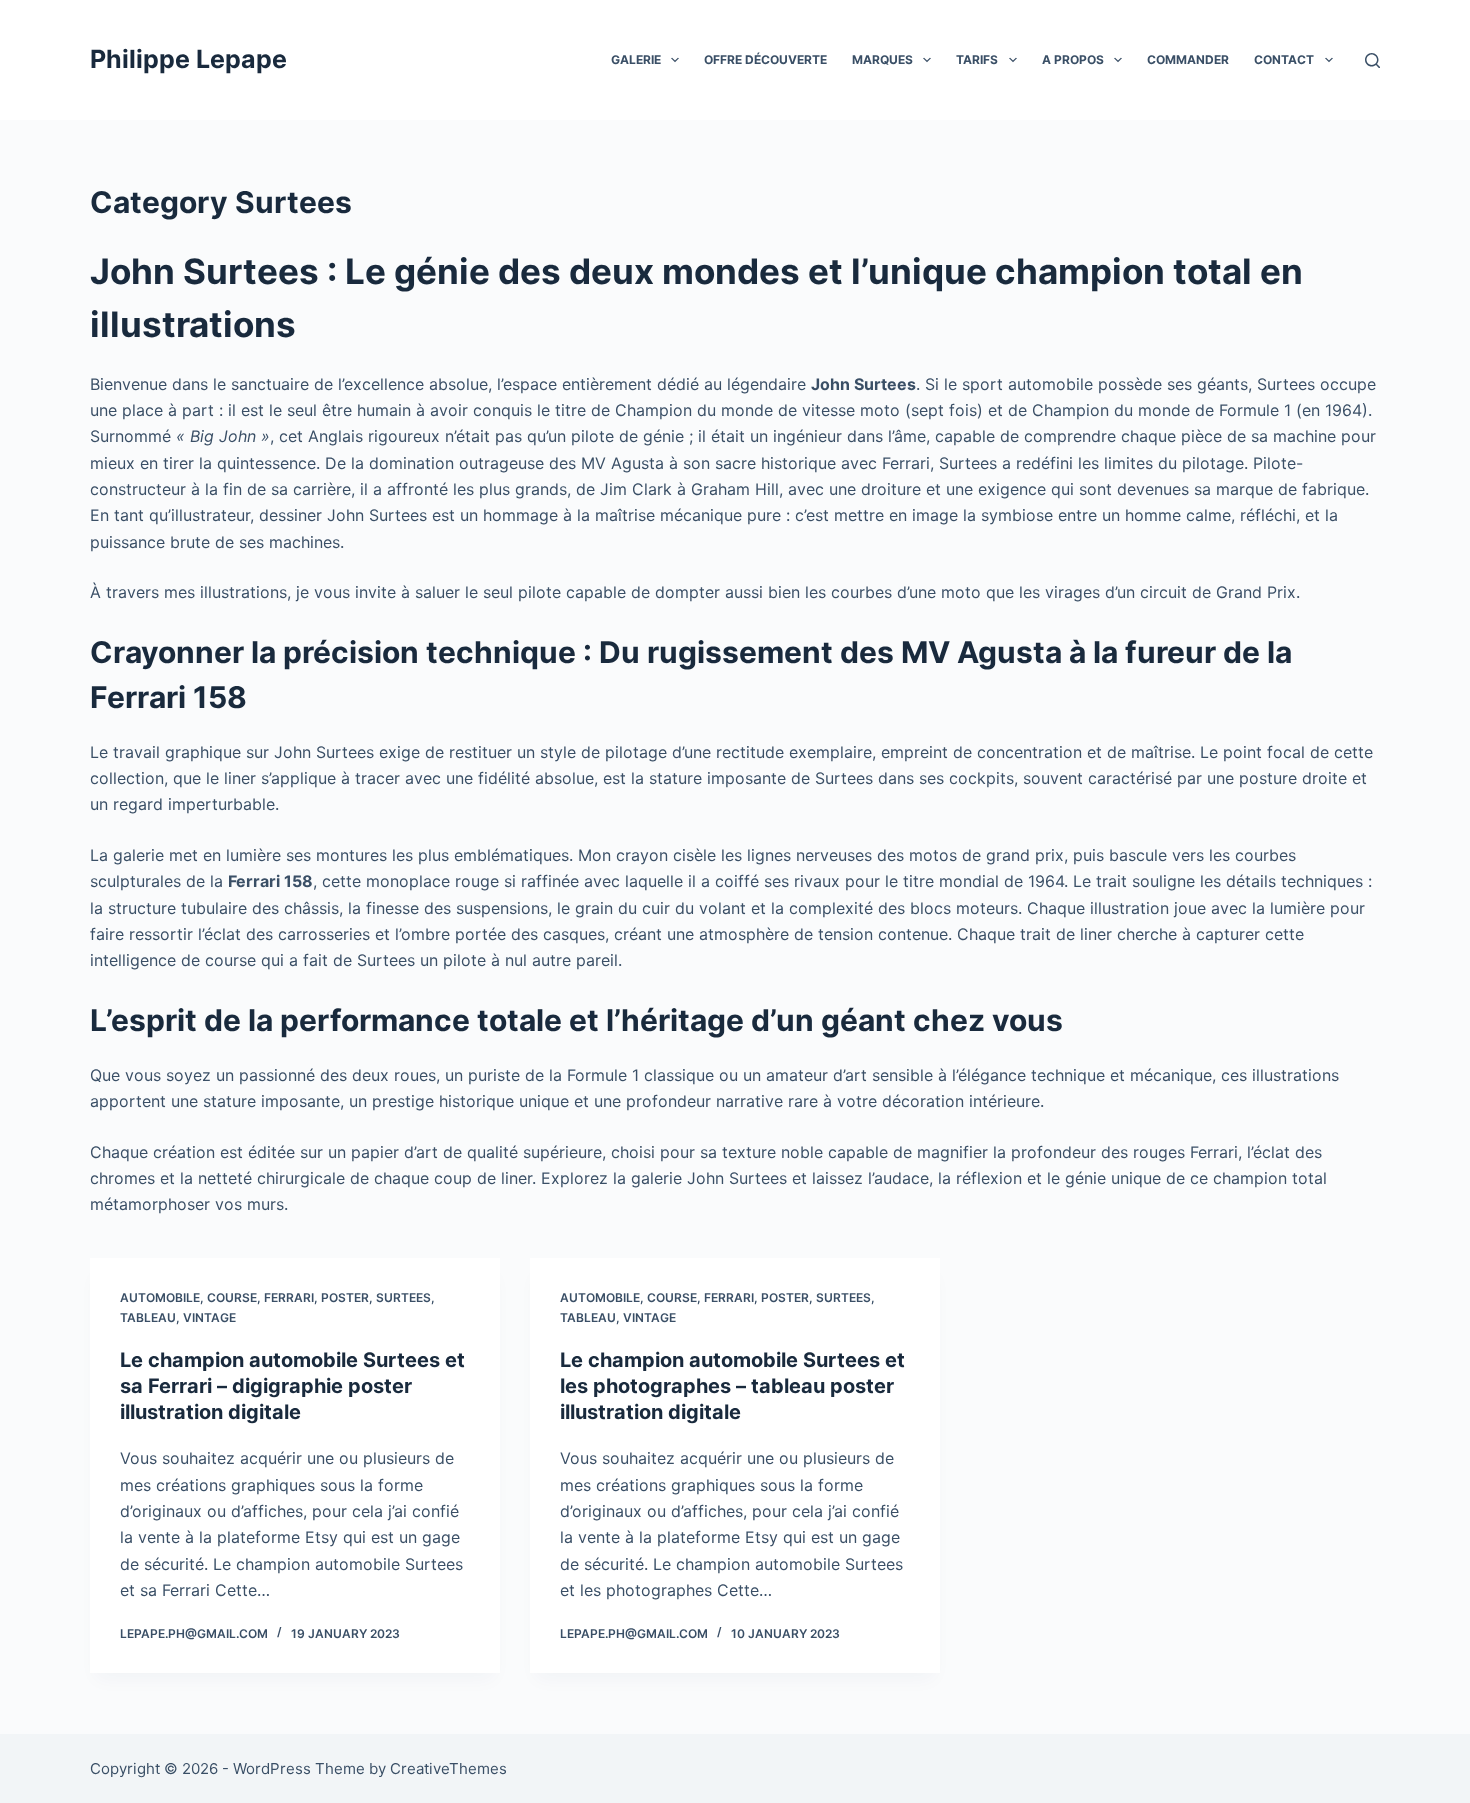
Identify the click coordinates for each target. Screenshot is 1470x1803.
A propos (1073, 59)
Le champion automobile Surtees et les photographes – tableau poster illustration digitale (732, 1386)
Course (232, 1297)
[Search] (1372, 60)
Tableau (148, 1317)
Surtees (403, 1297)
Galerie (636, 59)
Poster (345, 1297)
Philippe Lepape (188, 59)
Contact (1284, 59)
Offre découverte (765, 59)
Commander (1188, 59)
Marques (882, 59)
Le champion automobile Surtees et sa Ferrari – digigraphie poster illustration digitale (292, 1386)
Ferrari (289, 1297)
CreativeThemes (448, 1768)
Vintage (209, 1317)
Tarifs (977, 59)
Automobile (160, 1297)
